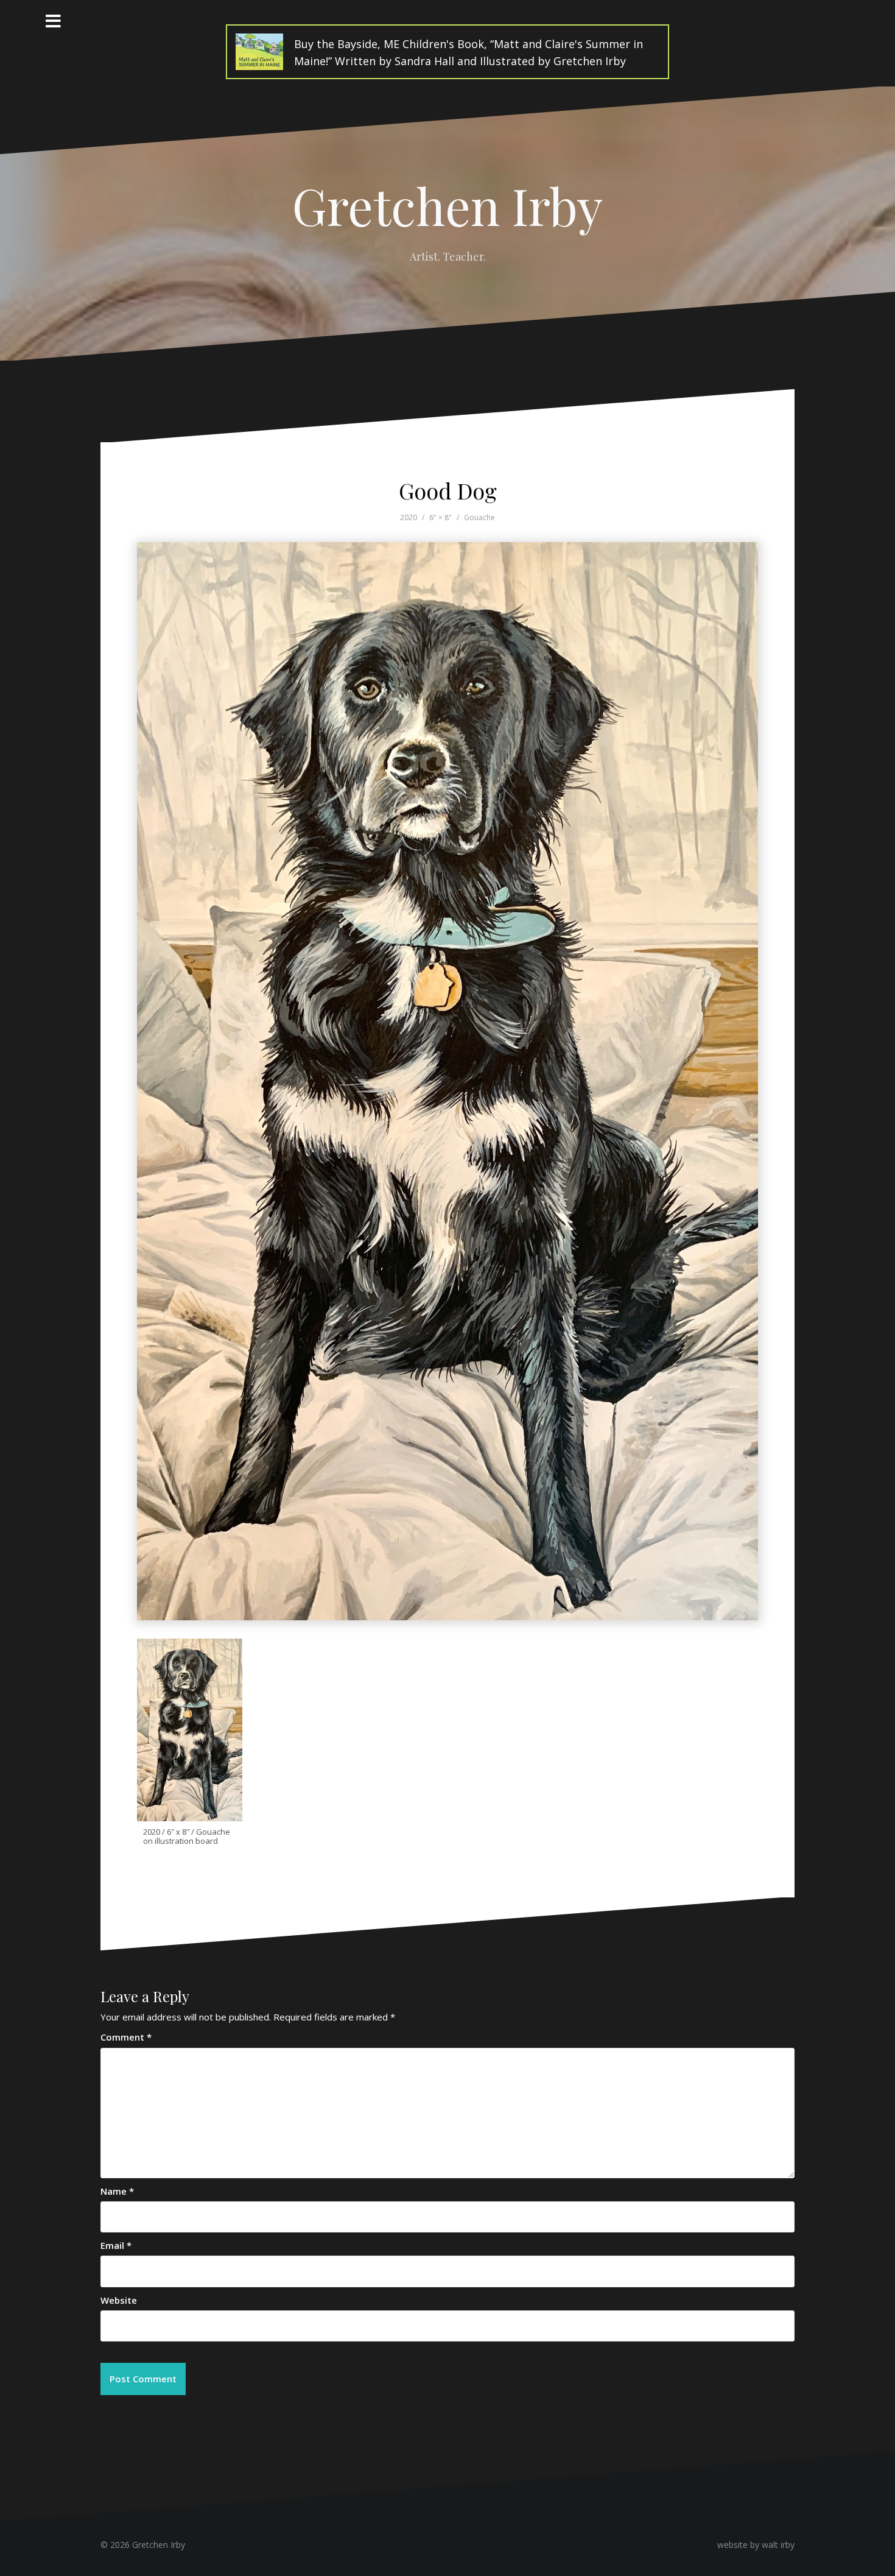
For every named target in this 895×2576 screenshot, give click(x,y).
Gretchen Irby (447, 205)
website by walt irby (756, 2545)
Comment (126, 2037)
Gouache (479, 517)
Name (117, 2191)
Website (119, 2300)
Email (116, 2245)
